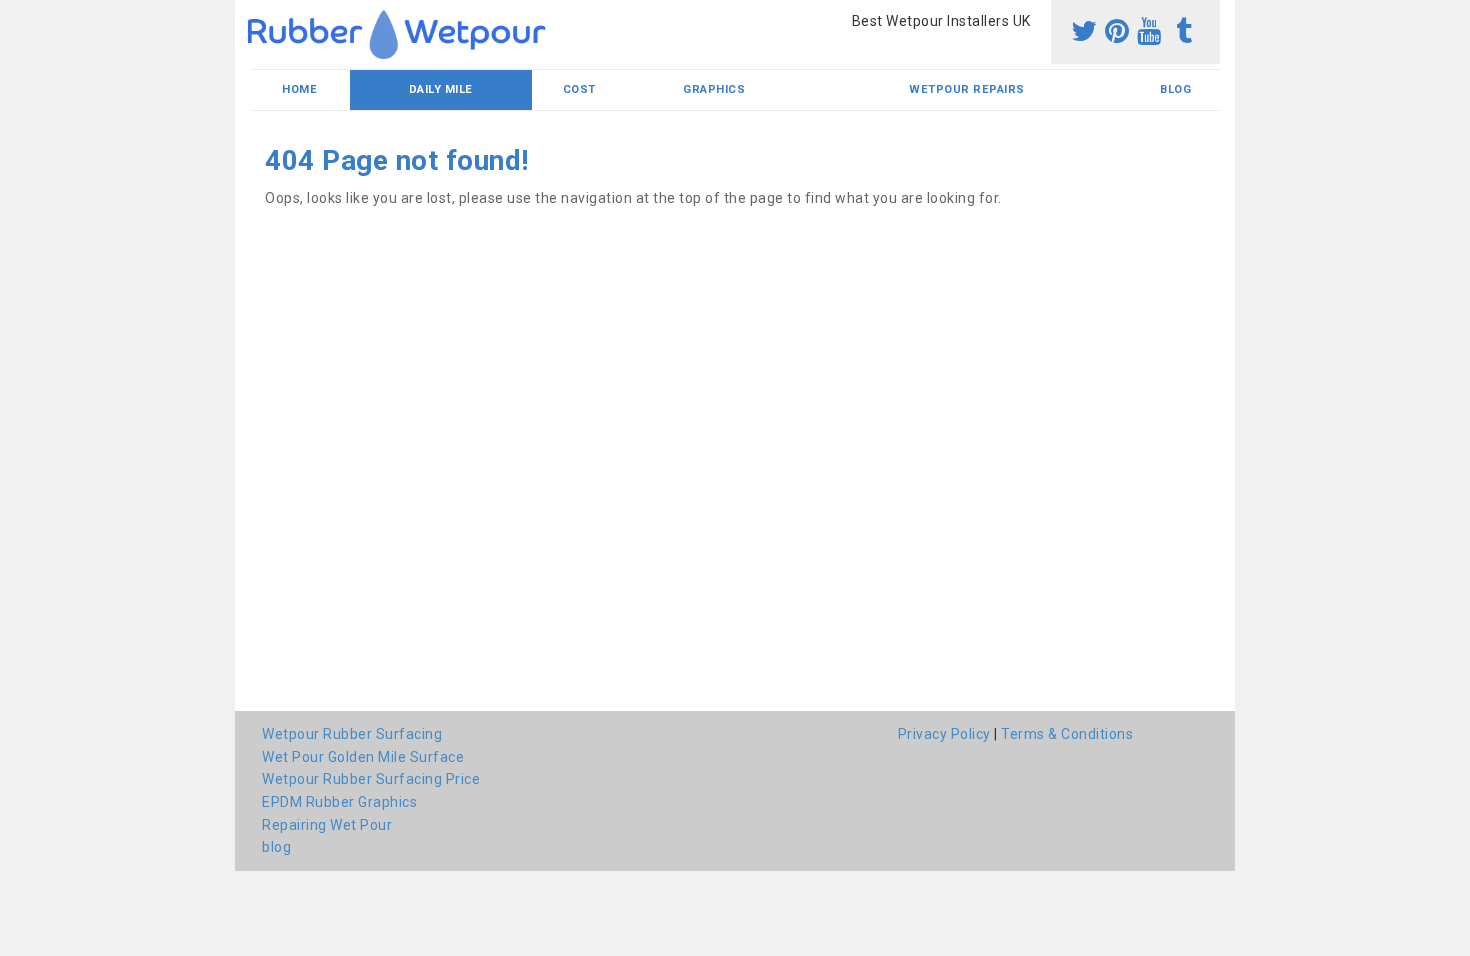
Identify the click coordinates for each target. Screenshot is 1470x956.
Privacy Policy (944, 734)
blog (1175, 89)
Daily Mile (441, 89)
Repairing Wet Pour (327, 825)
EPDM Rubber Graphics (339, 802)
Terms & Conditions (1067, 734)
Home (299, 89)
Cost (579, 89)
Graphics (714, 89)
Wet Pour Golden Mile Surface (363, 757)
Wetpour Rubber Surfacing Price (371, 779)
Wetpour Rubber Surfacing (352, 734)
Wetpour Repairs (967, 89)
